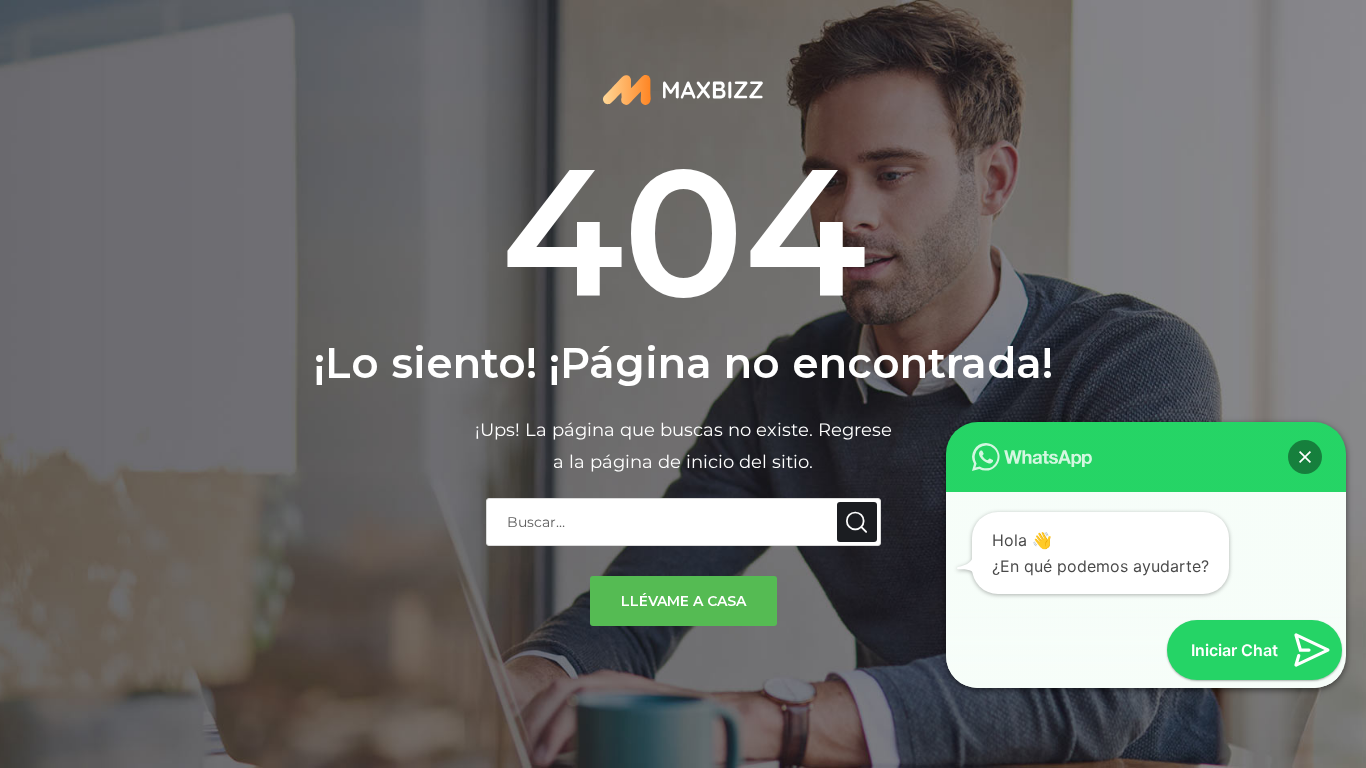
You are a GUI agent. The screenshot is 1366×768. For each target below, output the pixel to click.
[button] (1305, 457)
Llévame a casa (683, 601)
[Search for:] (683, 521)
